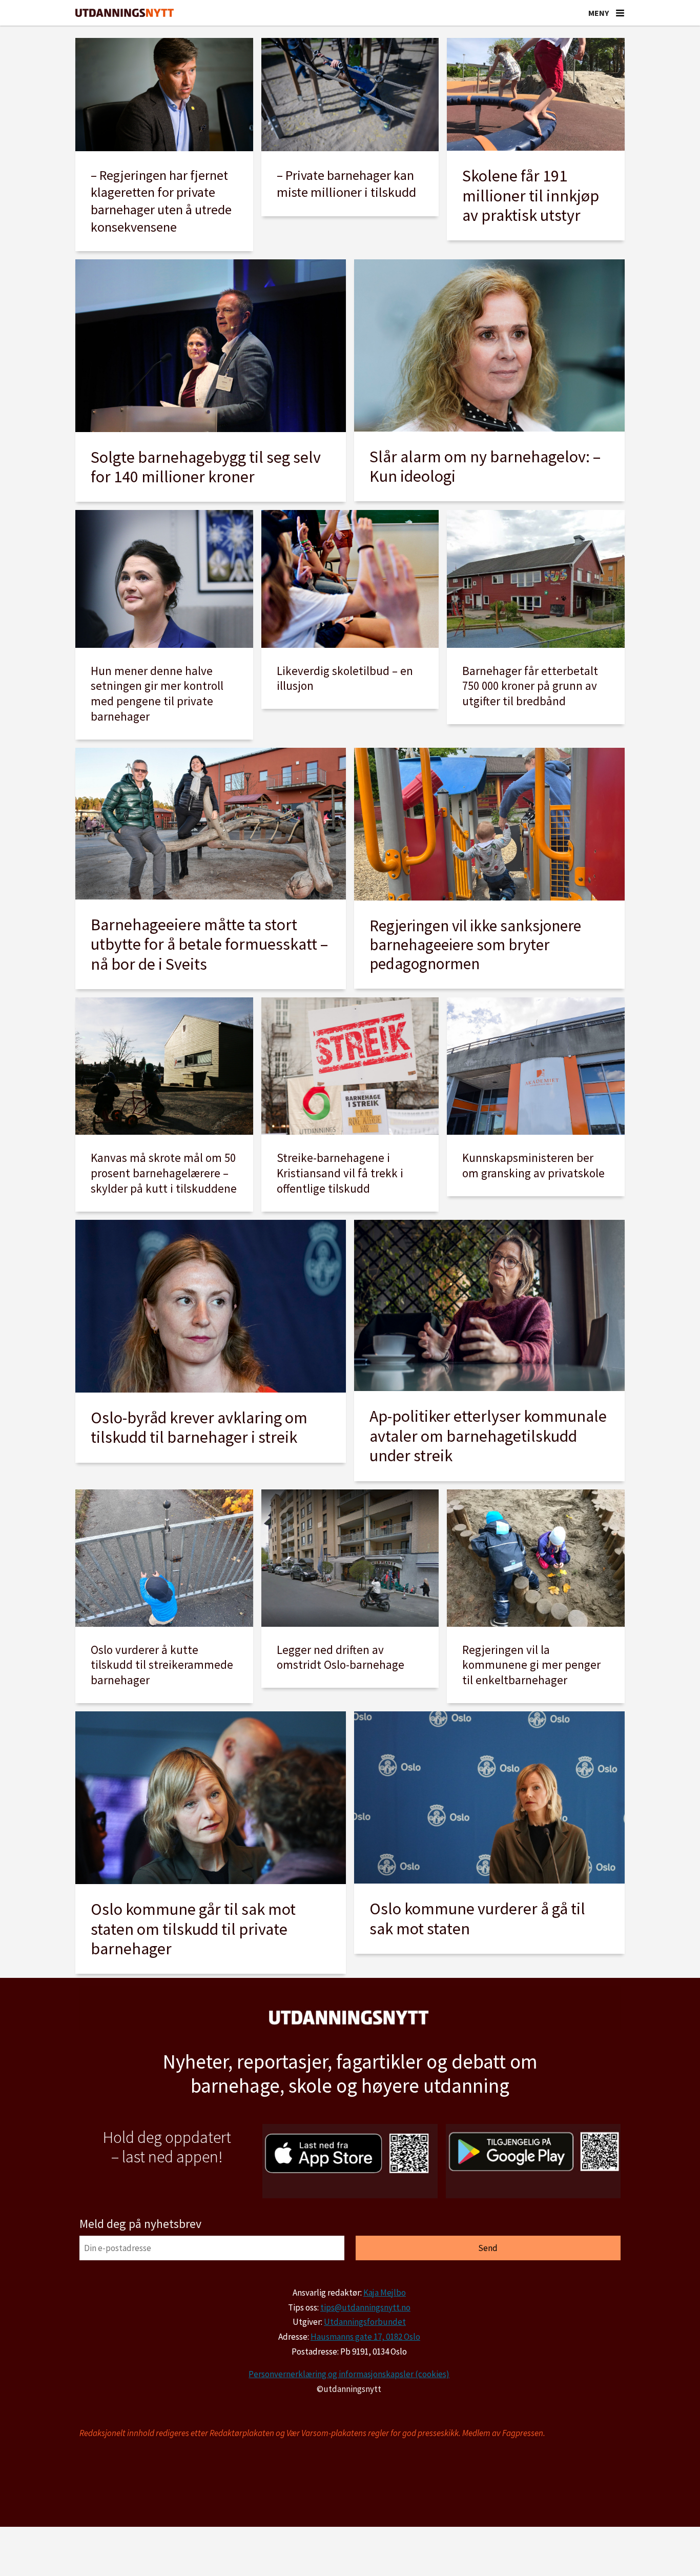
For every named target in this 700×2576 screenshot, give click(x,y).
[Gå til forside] (125, 13)
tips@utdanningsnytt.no (365, 2307)
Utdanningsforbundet (365, 2322)
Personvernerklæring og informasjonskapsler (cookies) (349, 2374)
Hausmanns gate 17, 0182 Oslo (365, 2337)
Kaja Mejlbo (385, 2293)
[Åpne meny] (620, 13)
